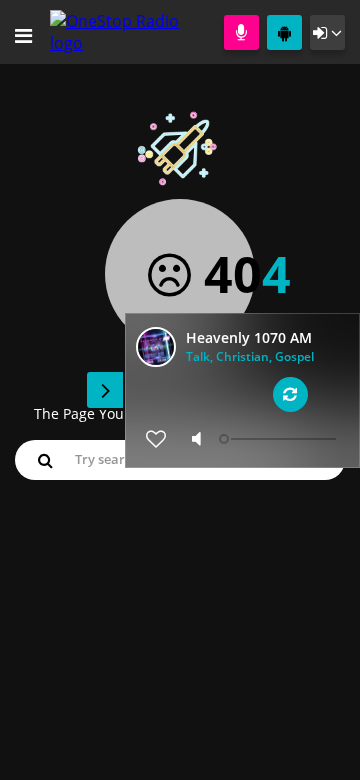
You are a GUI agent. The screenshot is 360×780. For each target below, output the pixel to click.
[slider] (280, 439)
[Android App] (284, 32)
